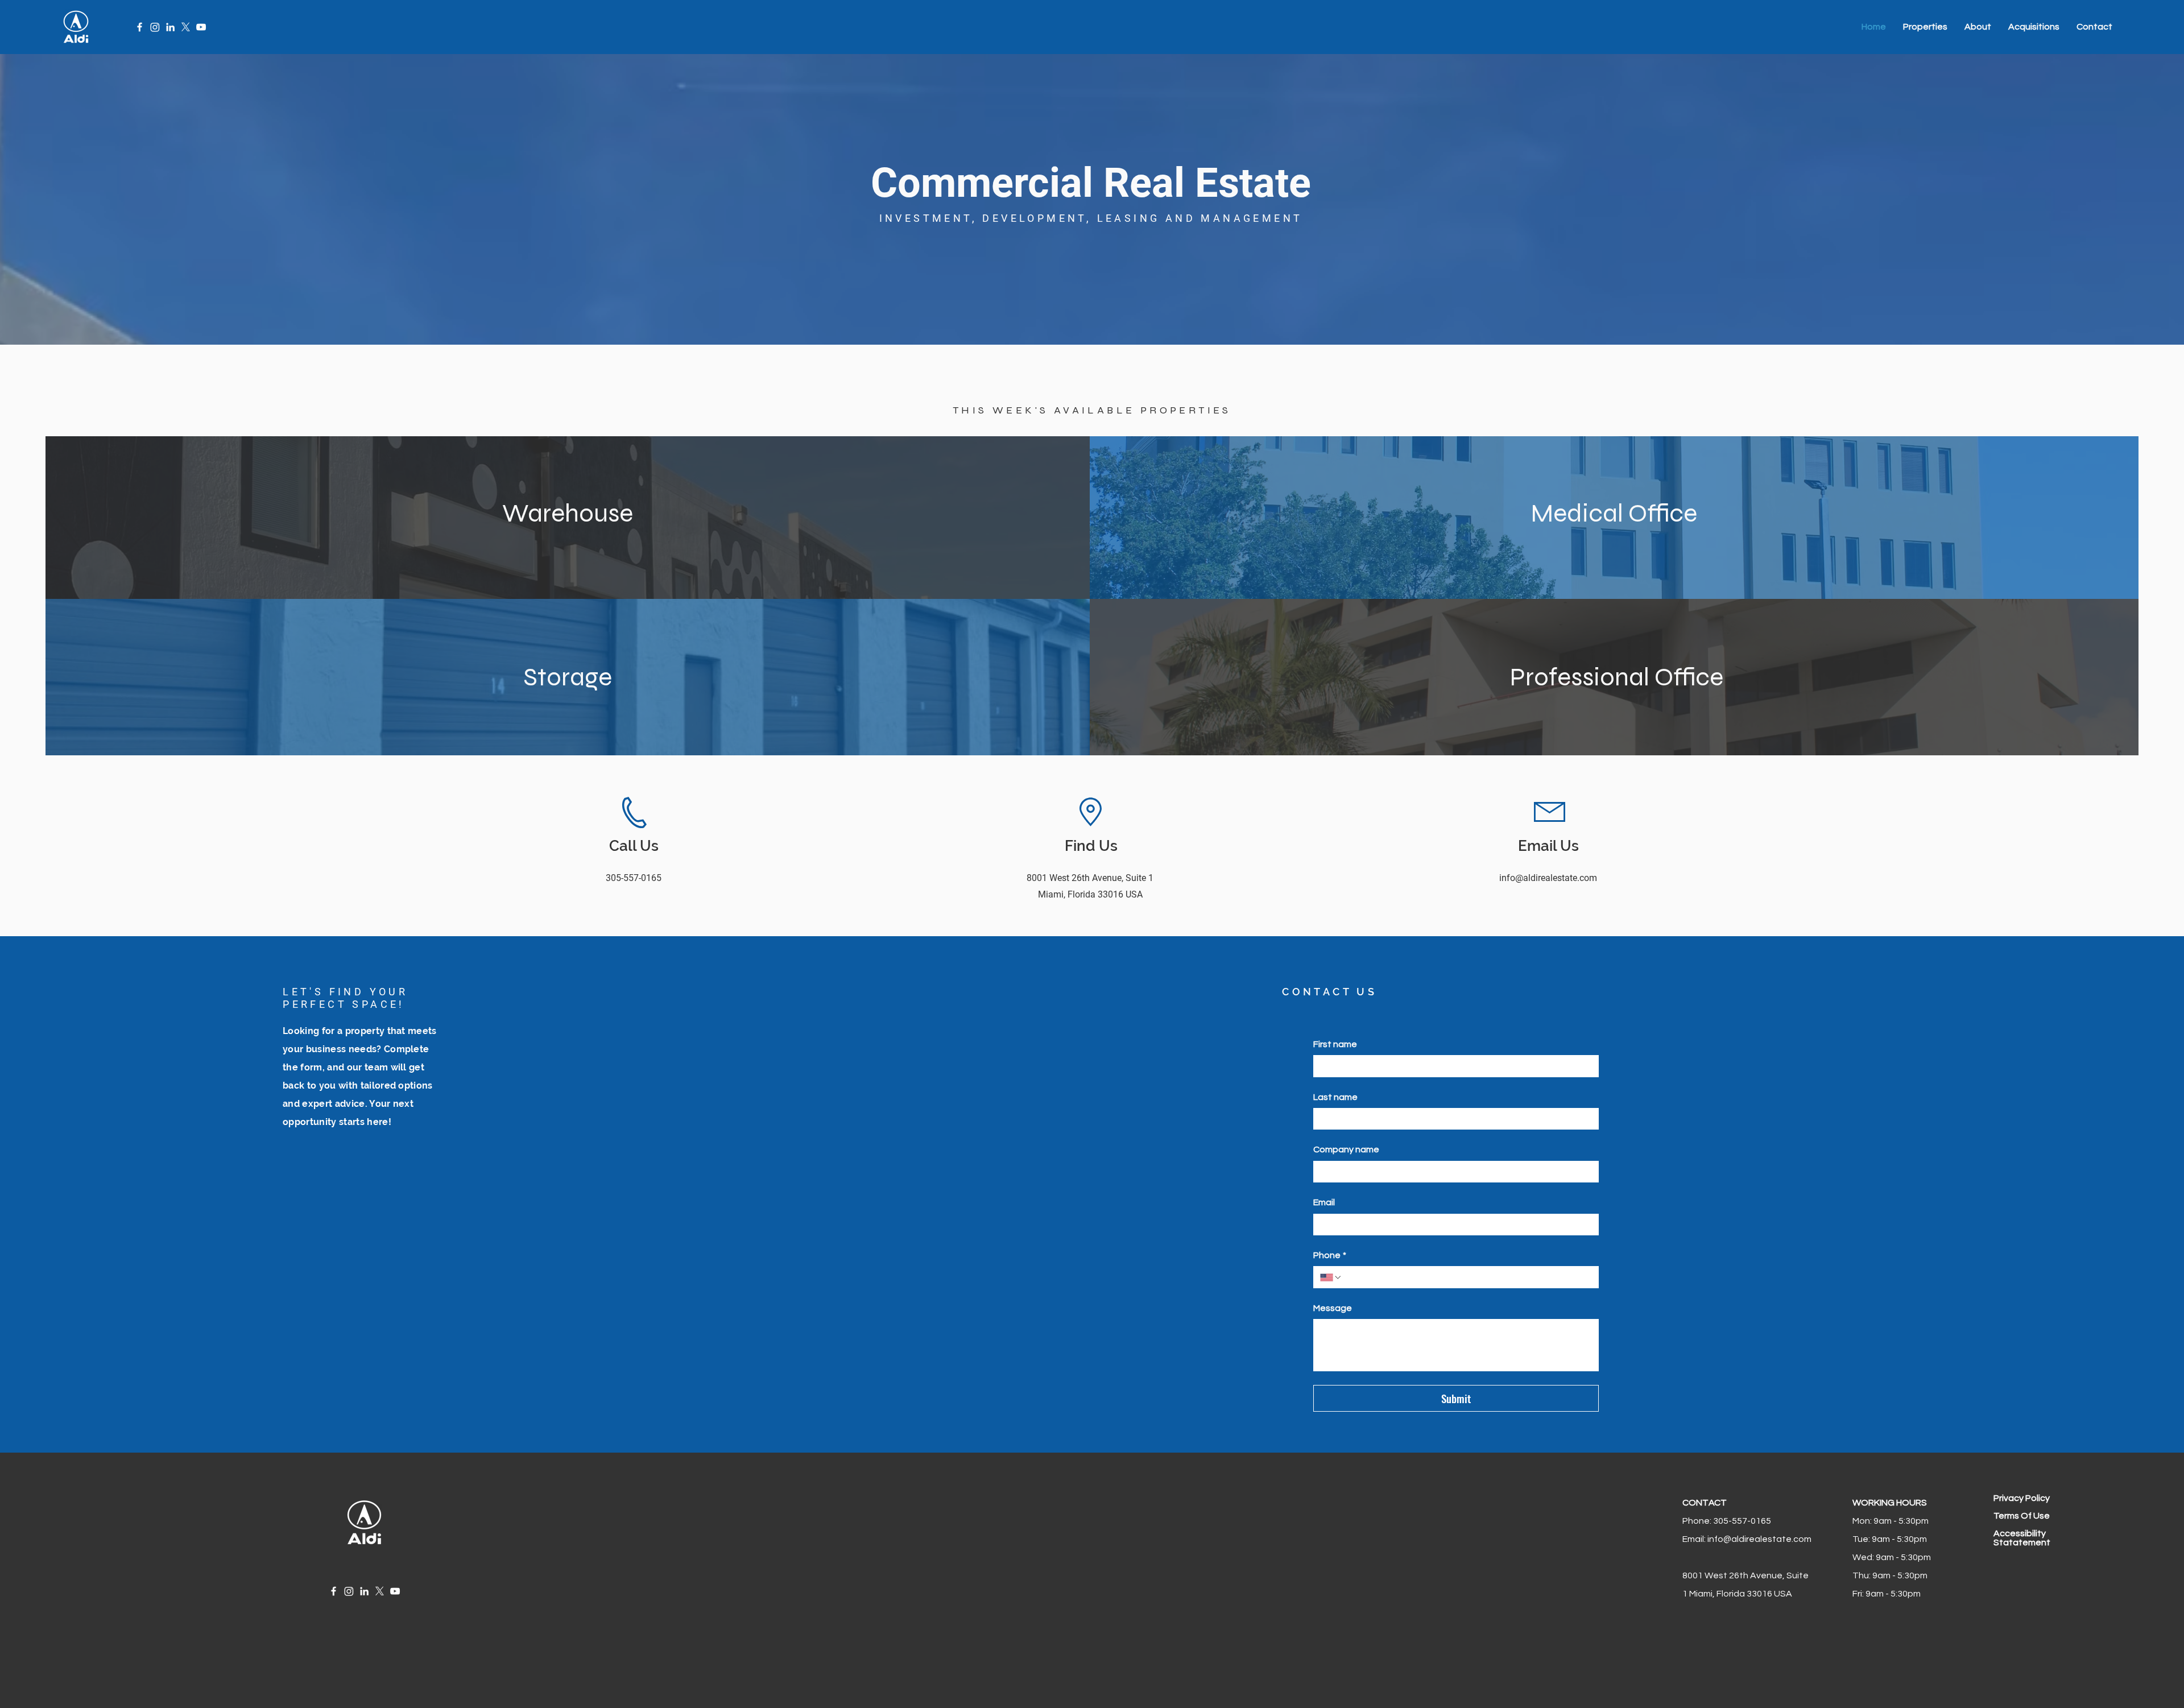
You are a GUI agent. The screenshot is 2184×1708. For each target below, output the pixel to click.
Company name (1346, 1149)
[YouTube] (201, 27)
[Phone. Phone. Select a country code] (1331, 1277)
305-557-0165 (1741, 1521)
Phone (1330, 1255)
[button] (1925, 27)
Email (1324, 1202)
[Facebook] (140, 27)
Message (1333, 1308)
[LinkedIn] (170, 27)
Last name (1335, 1097)
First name (1335, 1044)
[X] (186, 27)
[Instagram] (155, 27)
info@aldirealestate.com (1759, 1539)
